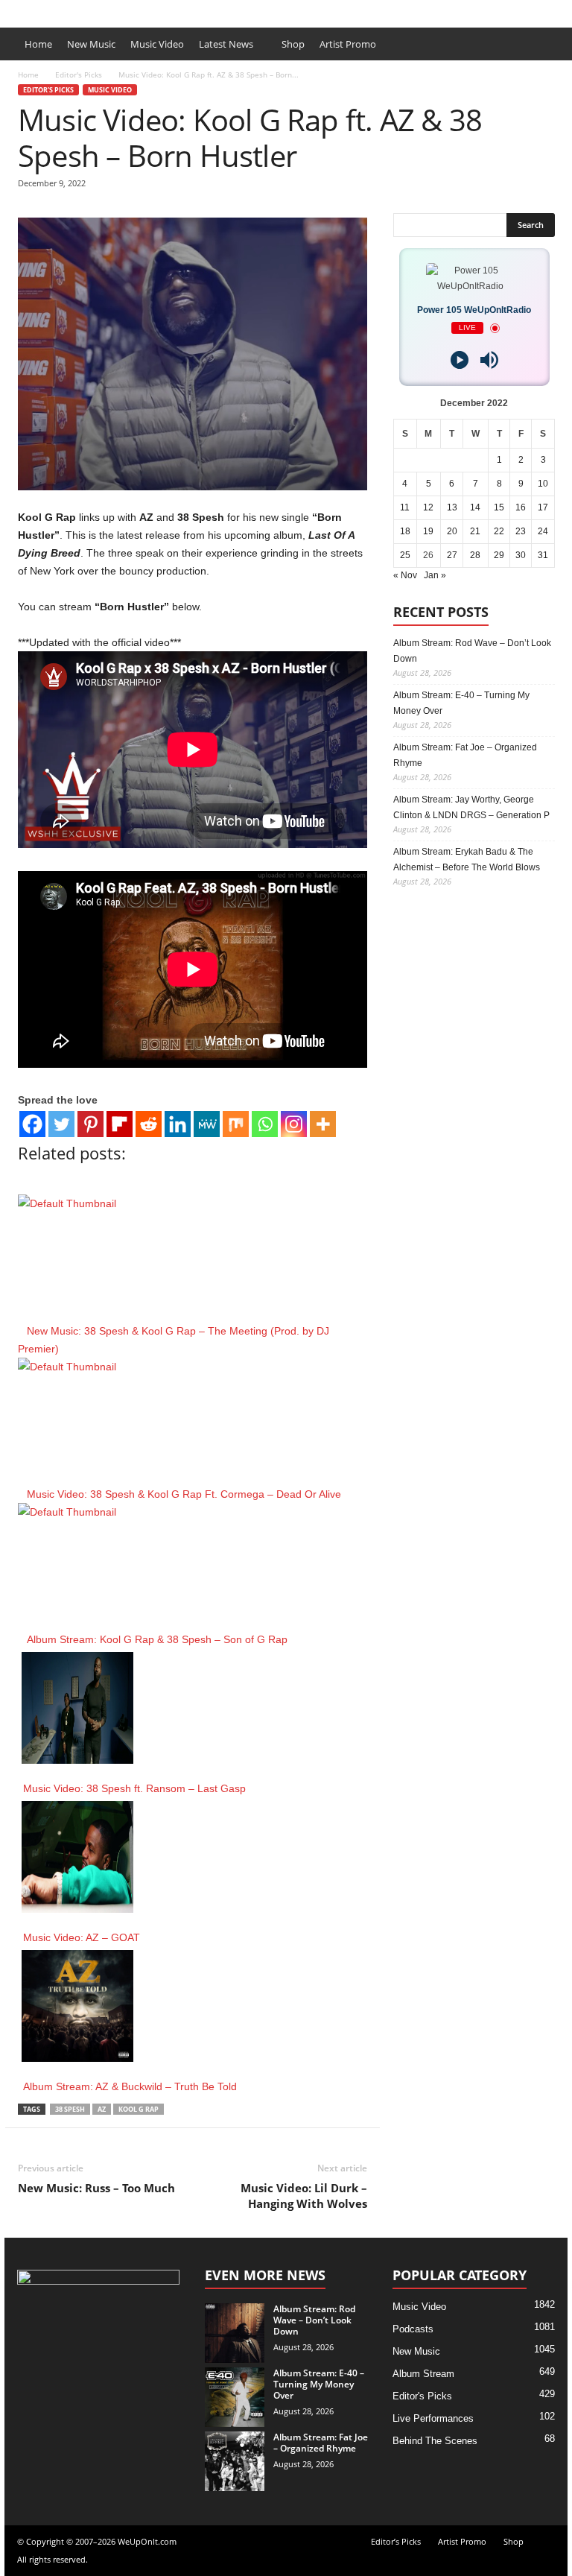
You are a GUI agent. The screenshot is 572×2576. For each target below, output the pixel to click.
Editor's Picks (79, 75)
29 (499, 555)
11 (405, 507)
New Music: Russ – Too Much (96, 2188)
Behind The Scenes (435, 2441)
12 (428, 507)
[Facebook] (533, 10)
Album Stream (423, 2374)
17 (543, 507)
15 (499, 507)
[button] (545, 44)
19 (428, 531)
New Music (91, 44)
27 (452, 555)
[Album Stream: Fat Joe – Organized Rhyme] (235, 2461)
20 (452, 531)
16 (521, 507)
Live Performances (433, 2418)
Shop (217, 10)
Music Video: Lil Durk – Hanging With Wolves (304, 2196)
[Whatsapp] (265, 1124)
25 (405, 555)
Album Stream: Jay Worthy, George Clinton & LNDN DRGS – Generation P (471, 807)
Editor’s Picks (98, 10)
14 (475, 507)
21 (475, 531)
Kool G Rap (139, 2109)
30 (521, 555)
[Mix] (236, 1124)
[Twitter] (61, 1124)
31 (543, 555)
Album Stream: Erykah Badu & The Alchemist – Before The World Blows (467, 860)
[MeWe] (207, 1124)
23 (521, 531)
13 (452, 507)
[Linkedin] (178, 1124)
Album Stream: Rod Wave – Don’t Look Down (472, 651)
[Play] (460, 360)
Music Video (157, 44)
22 (499, 531)
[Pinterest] (90, 1124)
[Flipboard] (120, 1124)
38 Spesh (70, 2109)
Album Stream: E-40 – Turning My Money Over (461, 703)
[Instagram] (294, 1124)
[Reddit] (149, 1124)
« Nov (405, 575)
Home (38, 44)
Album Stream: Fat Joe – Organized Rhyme (465, 755)
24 (543, 531)
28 (475, 555)
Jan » (435, 575)
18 (405, 531)
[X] (556, 10)
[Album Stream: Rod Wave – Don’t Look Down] (235, 2333)
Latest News (226, 44)
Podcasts (413, 2329)
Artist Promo (166, 10)
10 (543, 484)
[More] (323, 1124)
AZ (102, 2109)
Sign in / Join (31, 10)
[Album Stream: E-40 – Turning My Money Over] (235, 2397)
